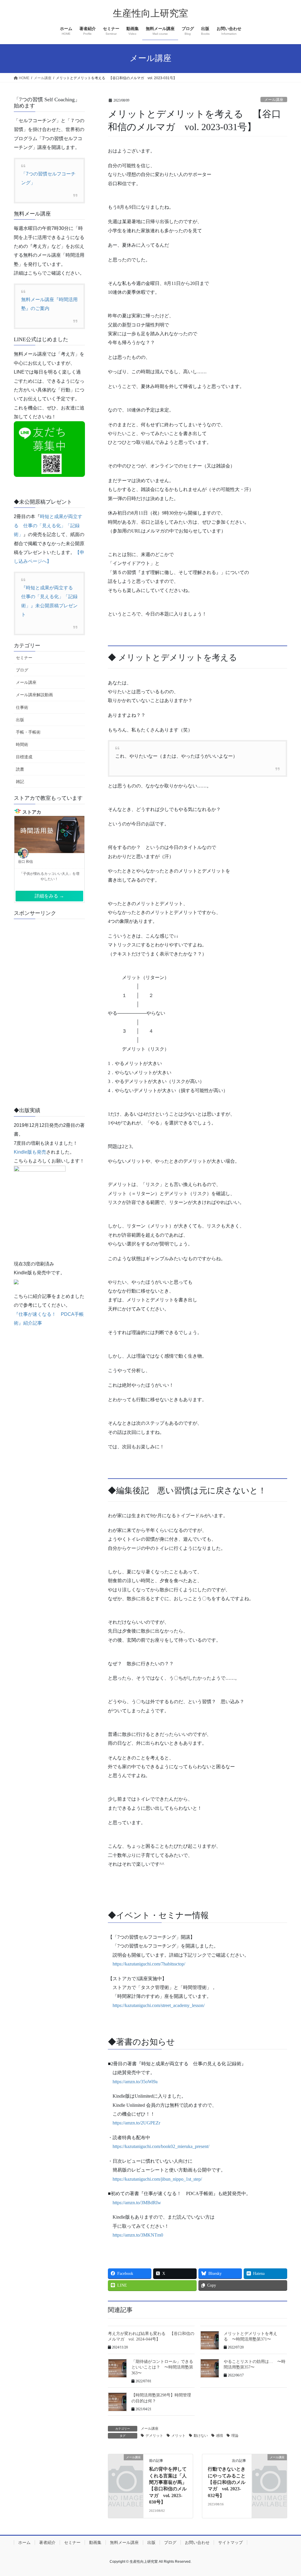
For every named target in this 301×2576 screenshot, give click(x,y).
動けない (201, 2436)
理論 (235, 2436)
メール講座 (274, 100)
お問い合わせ (197, 2542)
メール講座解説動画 (34, 695)
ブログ (22, 670)
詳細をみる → (49, 896)
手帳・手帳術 (28, 732)
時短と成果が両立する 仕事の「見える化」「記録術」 (48, 525)
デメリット (154, 2436)
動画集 (95, 2542)
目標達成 (24, 757)
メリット (178, 2436)
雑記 (20, 782)
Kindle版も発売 (30, 1152)
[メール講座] (126, 2465)
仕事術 (22, 707)
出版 (20, 720)
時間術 (22, 744)
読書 (20, 769)
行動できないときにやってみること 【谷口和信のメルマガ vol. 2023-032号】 (229, 2482)
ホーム (24, 2542)
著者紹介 (47, 2542)
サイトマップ (230, 2542)
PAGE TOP (288, 2493)
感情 (220, 2436)
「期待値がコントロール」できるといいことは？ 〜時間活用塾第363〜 (162, 2367)
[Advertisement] (49, 1012)
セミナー (24, 658)
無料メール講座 (124, 2542)
